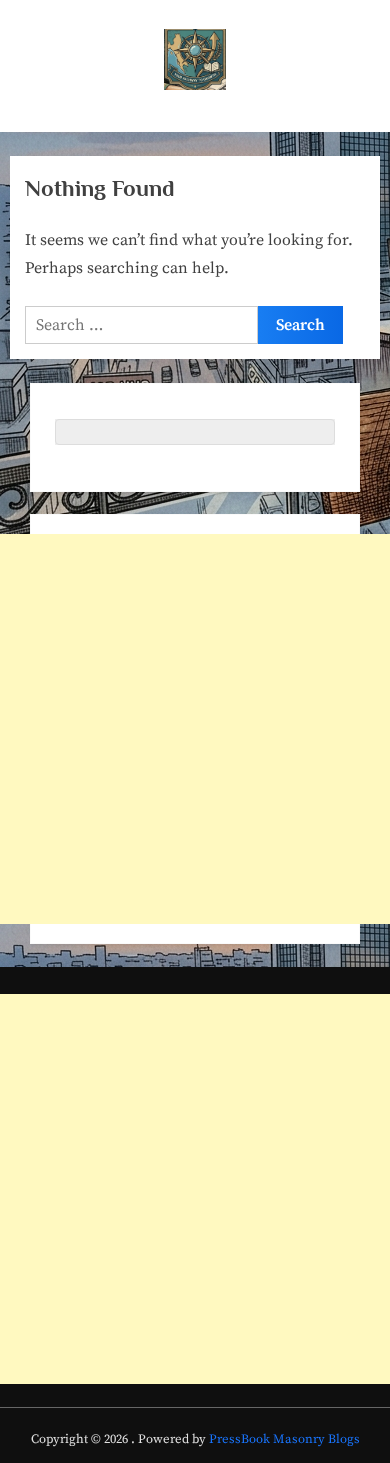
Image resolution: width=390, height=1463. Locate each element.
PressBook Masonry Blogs (284, 1439)
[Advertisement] (195, 729)
